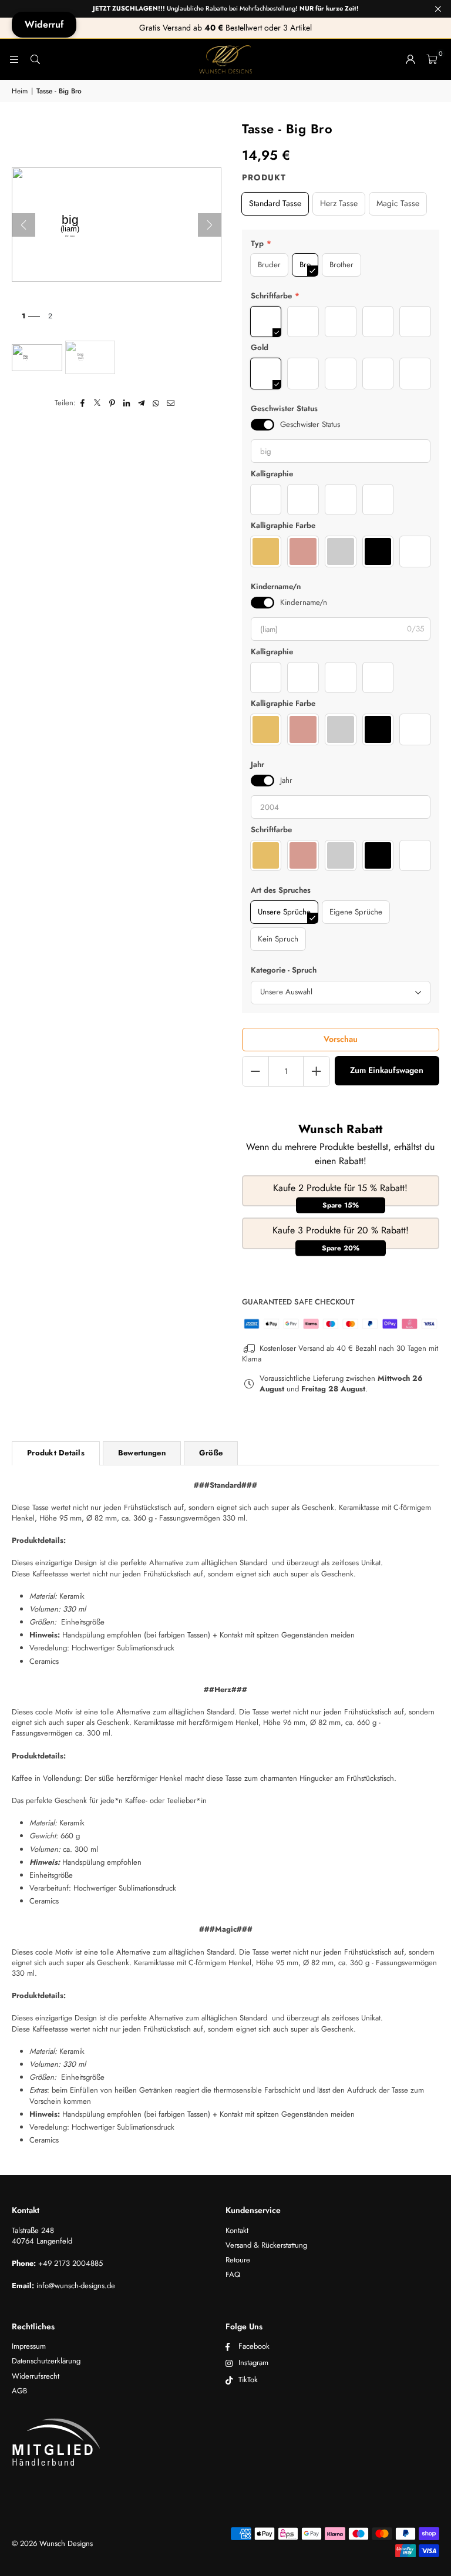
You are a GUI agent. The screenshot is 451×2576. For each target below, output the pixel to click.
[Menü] (14, 59)
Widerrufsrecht (36, 2376)
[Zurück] (23, 225)
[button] (432, 59)
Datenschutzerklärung (46, 2361)
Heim (20, 91)
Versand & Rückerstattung (266, 2245)
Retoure (238, 2260)
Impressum (29, 2346)
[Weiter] (210, 225)
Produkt (264, 178)
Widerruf (44, 24)
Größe (211, 1453)
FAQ (233, 2274)
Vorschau (341, 1039)
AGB (19, 2391)
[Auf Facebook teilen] (83, 403)
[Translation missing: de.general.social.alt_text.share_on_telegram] (142, 403)
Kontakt (237, 2230)
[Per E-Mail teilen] (171, 403)
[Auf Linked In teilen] (127, 403)
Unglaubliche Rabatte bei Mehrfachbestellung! (226, 9)
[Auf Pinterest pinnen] (112, 403)
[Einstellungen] (410, 59)
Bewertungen (142, 1453)
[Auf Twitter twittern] (98, 403)
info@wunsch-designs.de (76, 2286)
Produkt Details (56, 1453)
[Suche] (35, 59)
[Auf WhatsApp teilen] (156, 403)
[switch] (262, 425)
